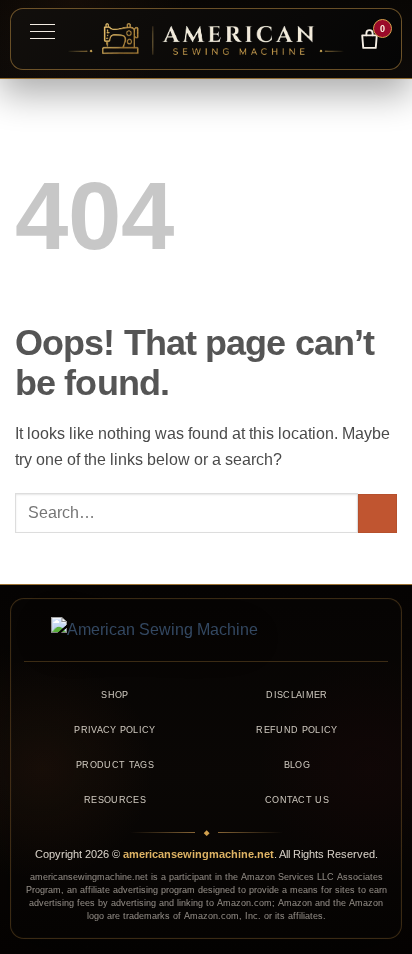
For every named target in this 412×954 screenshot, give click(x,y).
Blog (297, 765)
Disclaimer (296, 695)
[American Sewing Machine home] (206, 630)
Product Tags (115, 765)
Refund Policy (296, 730)
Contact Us (297, 800)
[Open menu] (42, 31)
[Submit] (377, 513)
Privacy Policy (114, 730)
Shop (114, 695)
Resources (115, 800)
